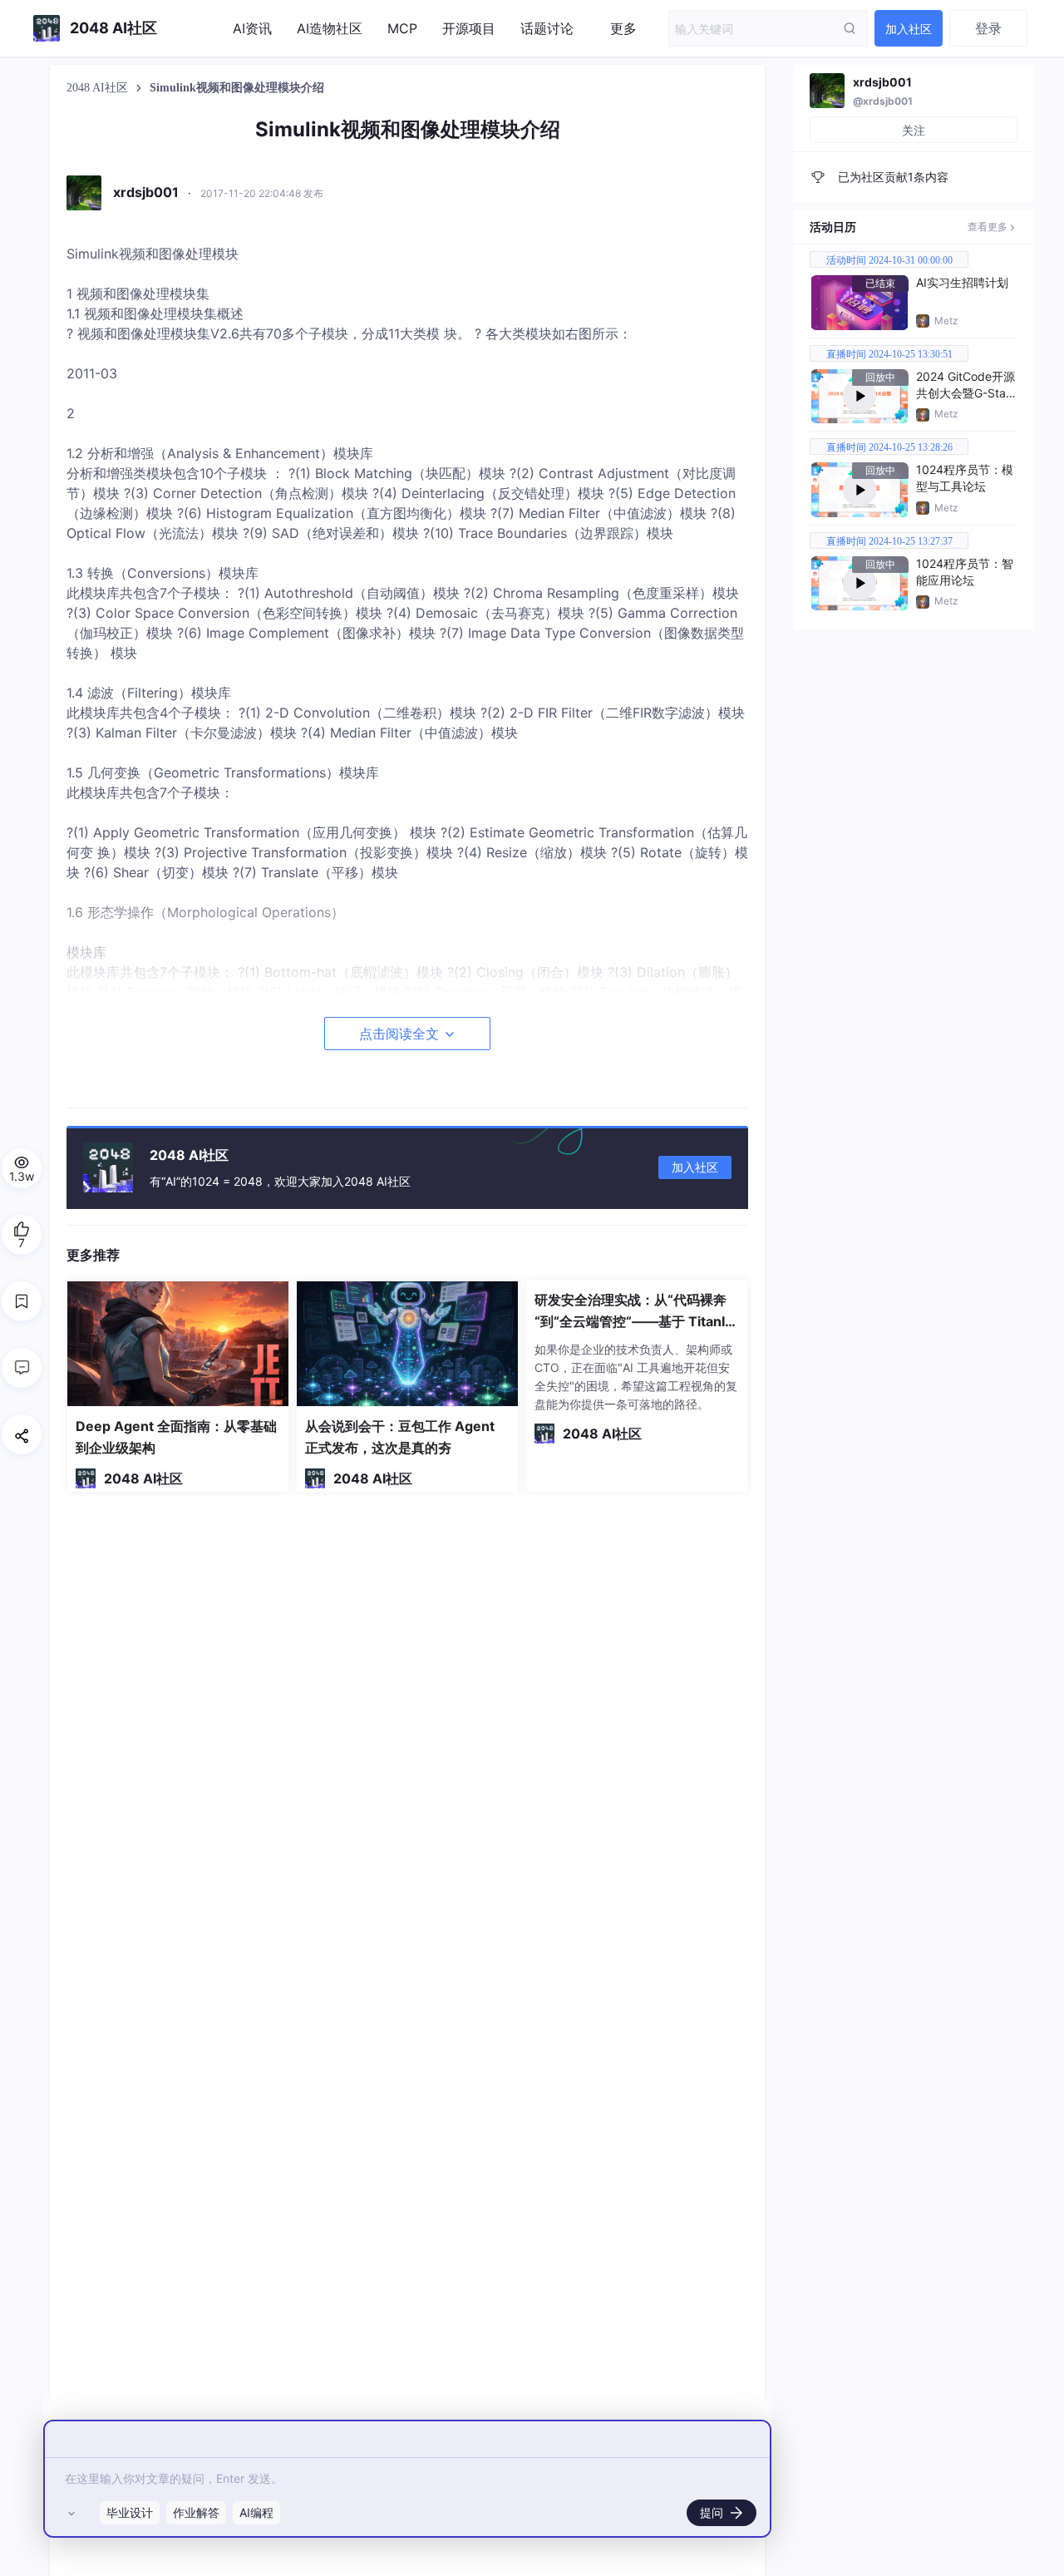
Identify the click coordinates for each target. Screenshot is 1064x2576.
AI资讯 (252, 28)
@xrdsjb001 (883, 101)
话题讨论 (547, 28)
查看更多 (988, 227)
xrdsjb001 (882, 82)
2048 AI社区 (99, 88)
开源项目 (469, 28)
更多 (623, 28)
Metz (946, 321)
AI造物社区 (330, 28)
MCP (402, 28)
